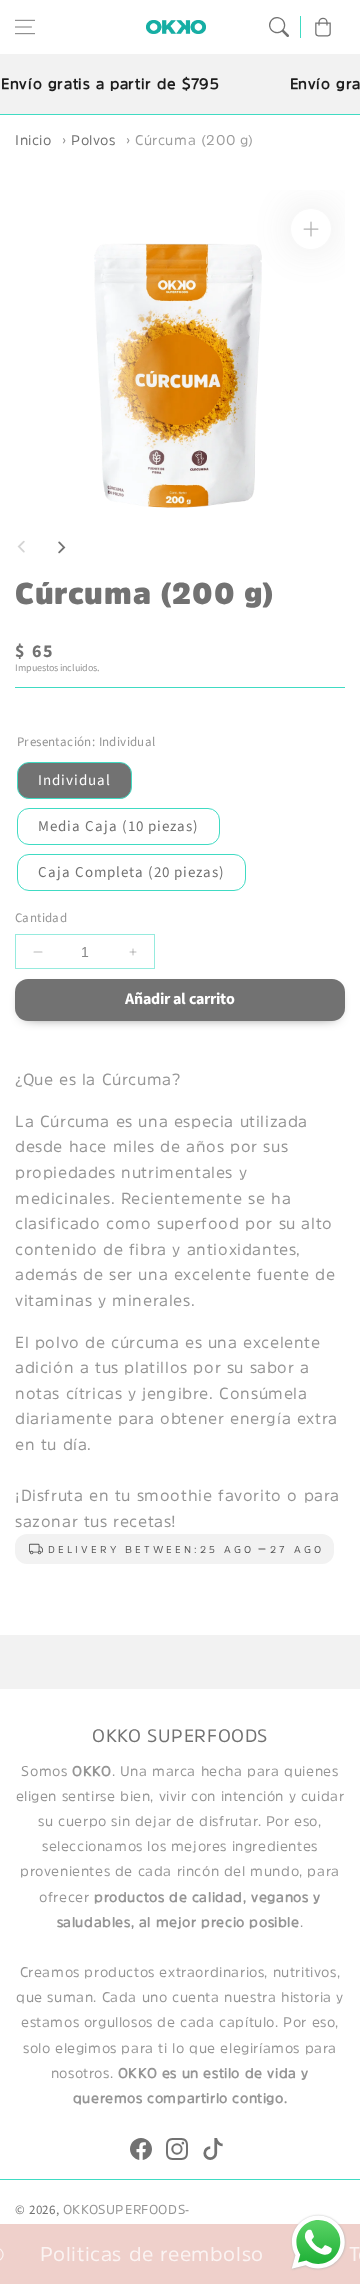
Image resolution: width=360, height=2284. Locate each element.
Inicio (33, 140)
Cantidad (41, 918)
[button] (25, 27)
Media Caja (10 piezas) (118, 826)
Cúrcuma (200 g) (194, 140)
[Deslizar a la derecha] (61, 547)
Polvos (93, 140)
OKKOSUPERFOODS (124, 2209)
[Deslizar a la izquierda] (22, 547)
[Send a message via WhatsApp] (318, 2242)
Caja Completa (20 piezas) (131, 872)
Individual (74, 780)
